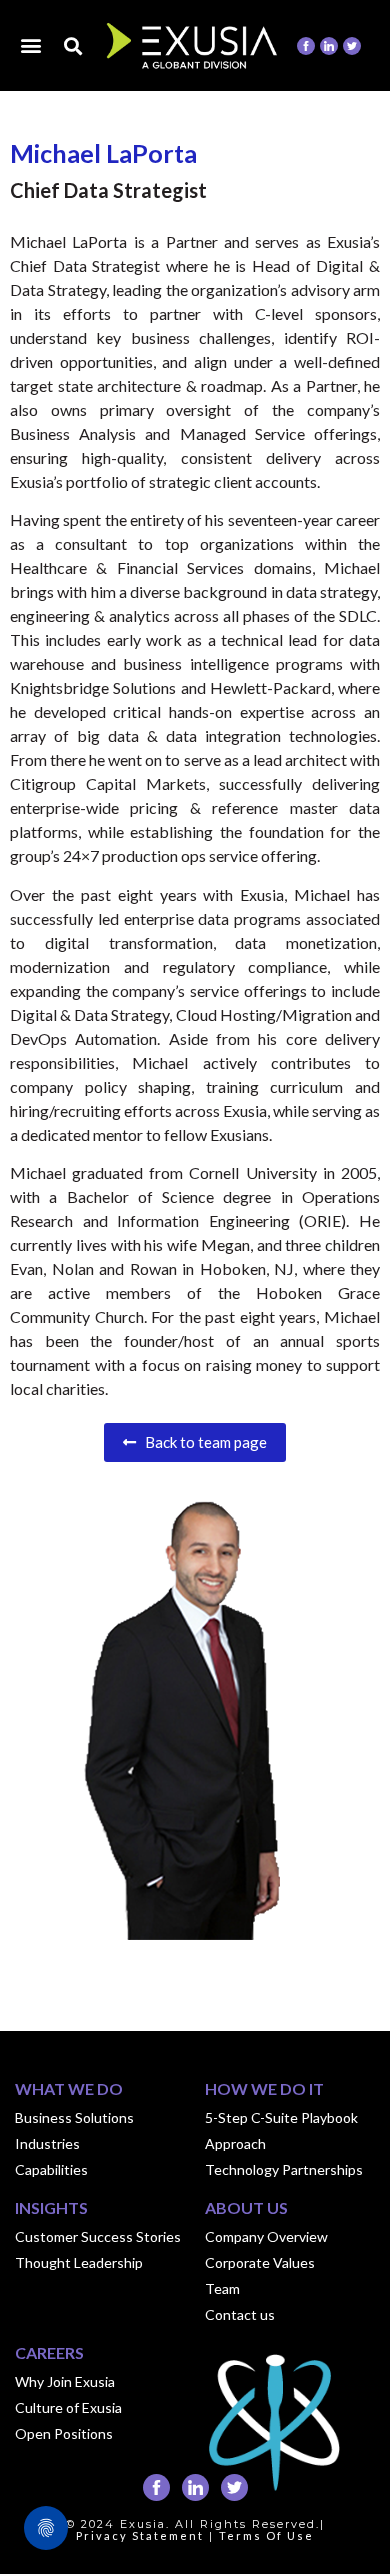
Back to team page (201, 1442)
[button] (31, 44)
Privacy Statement (140, 2535)
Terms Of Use (266, 2535)
